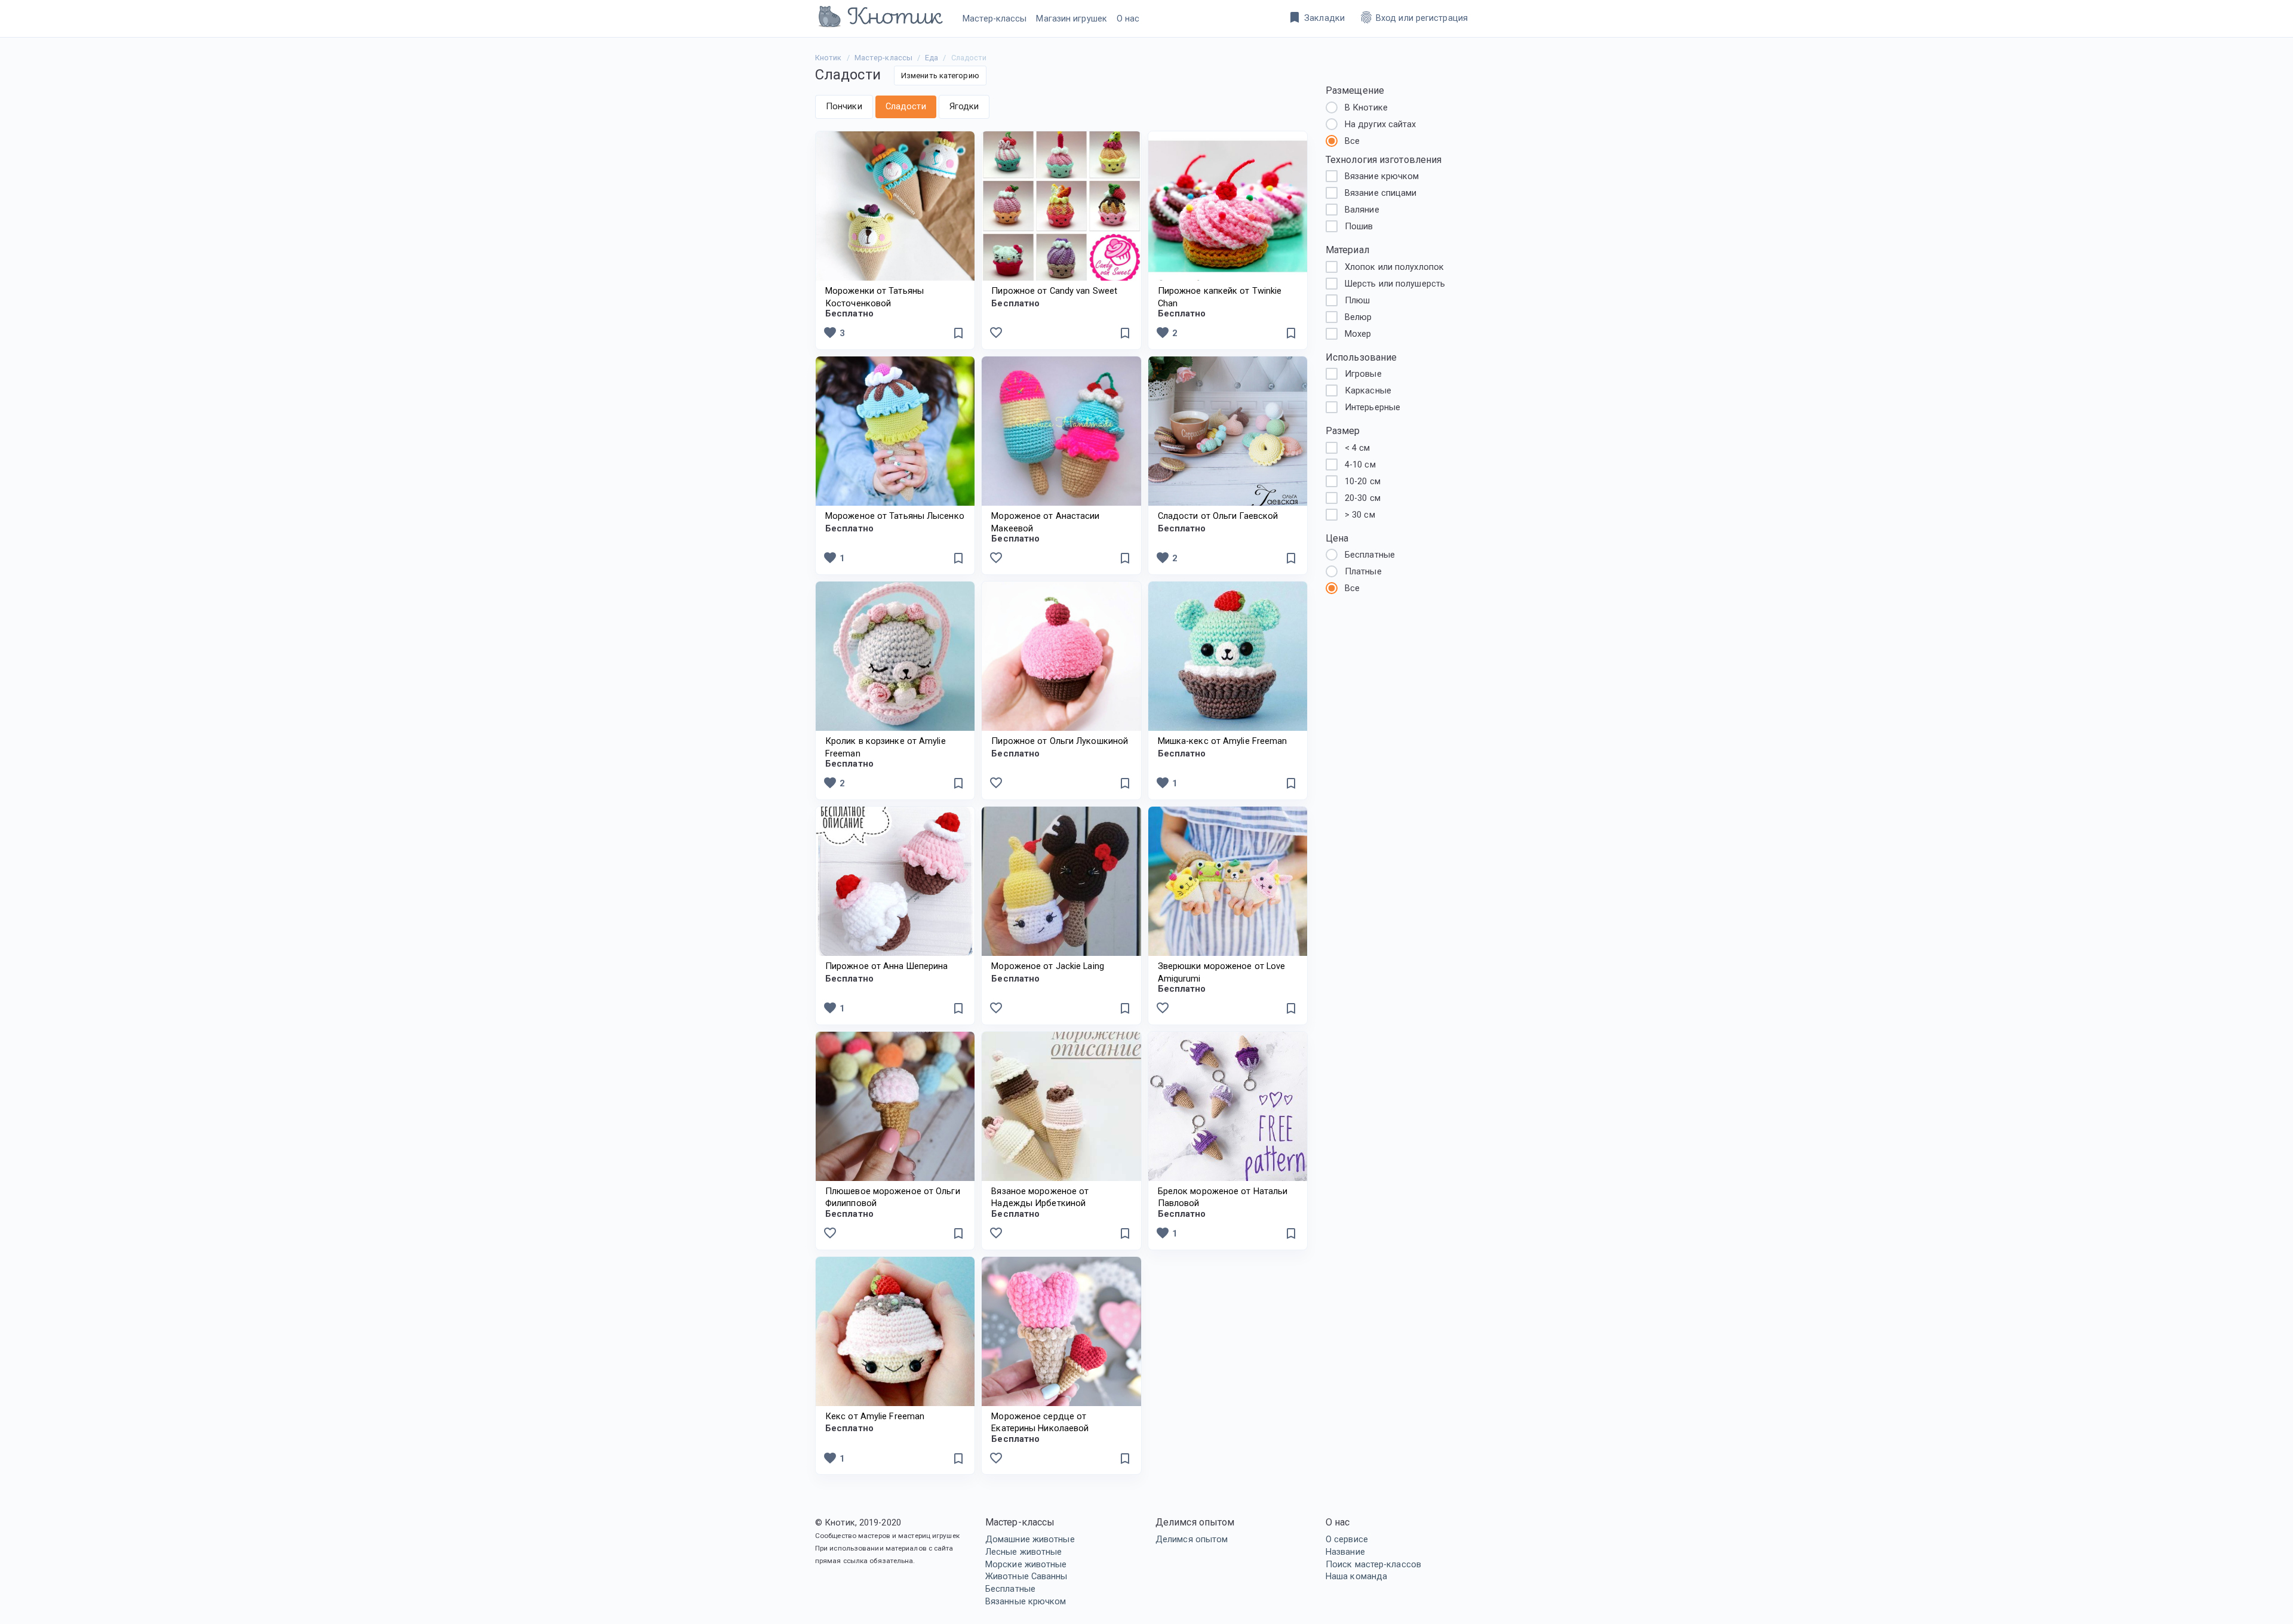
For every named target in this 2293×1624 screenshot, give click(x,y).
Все (1352, 141)
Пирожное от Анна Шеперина (887, 966)
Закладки (1316, 17)
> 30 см (1360, 515)
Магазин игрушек (1072, 19)
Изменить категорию (940, 76)
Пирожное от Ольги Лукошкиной (1060, 741)
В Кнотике (1366, 107)
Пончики (844, 106)
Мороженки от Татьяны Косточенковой (875, 303)
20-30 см (1363, 498)
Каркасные (1368, 390)
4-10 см (1360, 465)
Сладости (906, 106)
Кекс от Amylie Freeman (875, 1416)
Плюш (1357, 300)
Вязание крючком (1382, 176)
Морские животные (1026, 1564)
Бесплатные (1010, 1589)
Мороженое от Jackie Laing (1048, 966)
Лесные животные (1024, 1552)
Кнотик (829, 58)
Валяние (1362, 210)
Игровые (1363, 374)
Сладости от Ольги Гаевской (1218, 516)
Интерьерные (1373, 407)
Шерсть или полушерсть (1395, 284)
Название (1345, 1552)
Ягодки (964, 106)
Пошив (1359, 226)
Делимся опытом (1192, 1539)
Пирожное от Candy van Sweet (1054, 291)
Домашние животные (1030, 1539)
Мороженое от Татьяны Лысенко (895, 516)
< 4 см (1358, 448)
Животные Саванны (1026, 1576)
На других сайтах (1381, 124)
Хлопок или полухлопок (1394, 267)
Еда (932, 58)
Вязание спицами (1381, 193)
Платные (1363, 571)
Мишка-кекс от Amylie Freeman (1223, 741)
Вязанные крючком (1026, 1601)
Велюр (1358, 317)
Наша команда (1356, 1576)
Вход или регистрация (1413, 17)
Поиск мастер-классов (1373, 1564)
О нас (1128, 19)
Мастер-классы (995, 19)
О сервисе (1347, 1539)
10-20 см (1363, 481)
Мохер (1358, 334)
